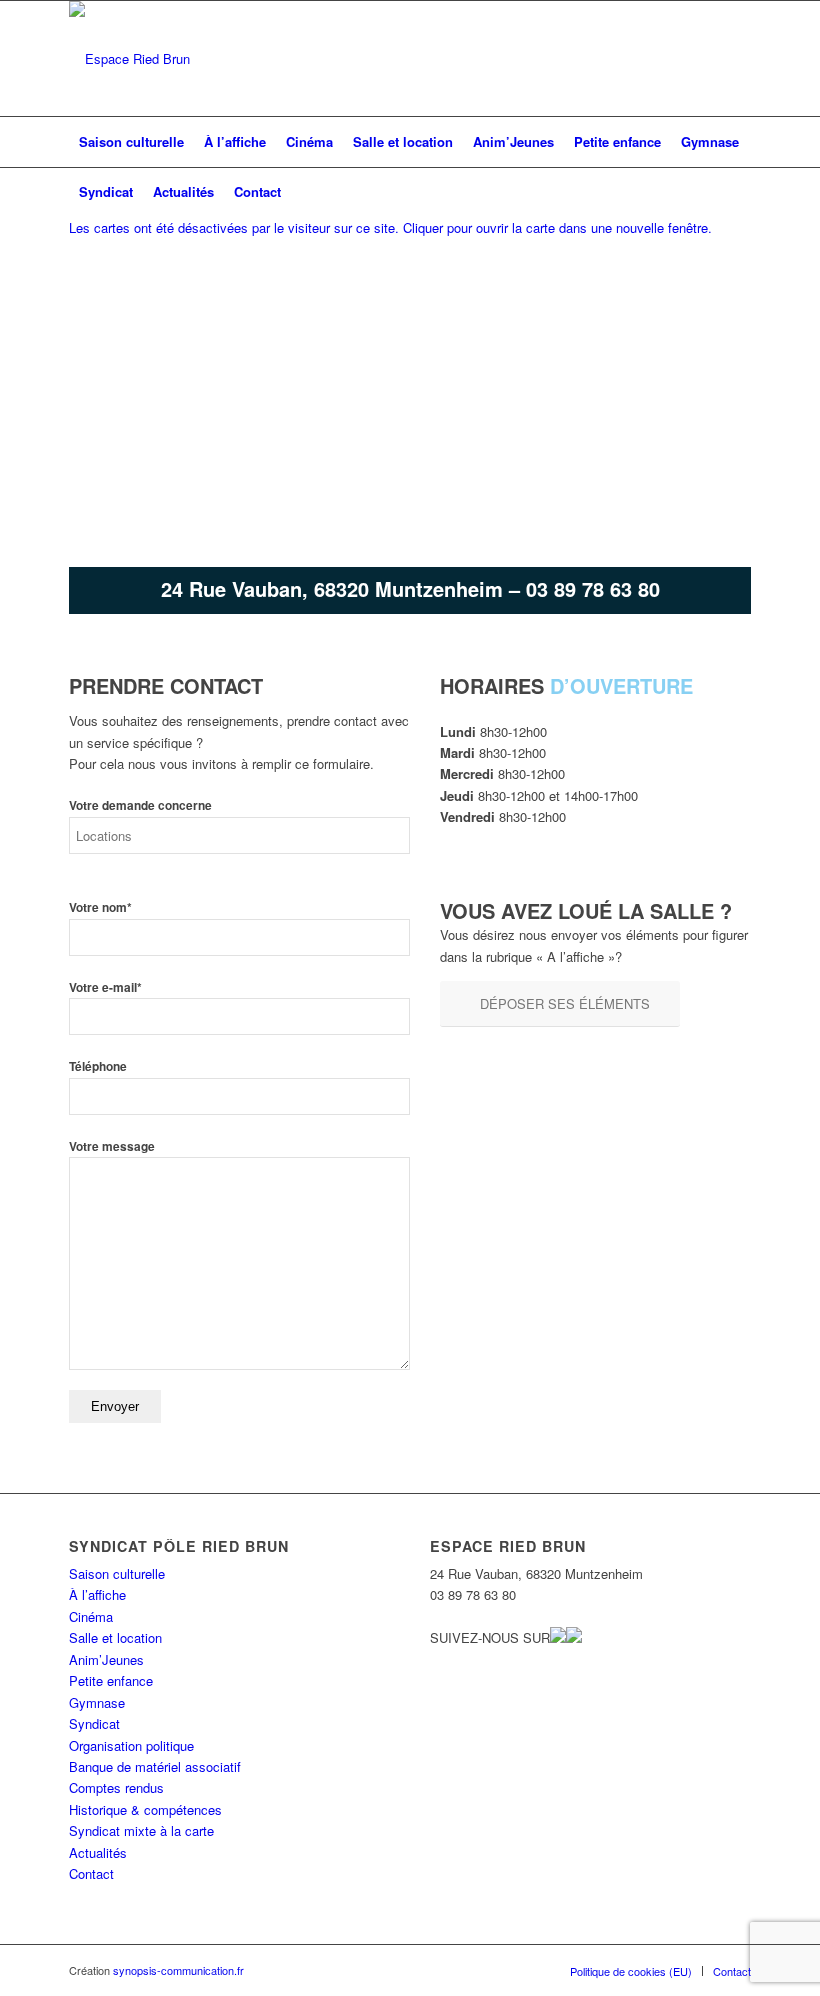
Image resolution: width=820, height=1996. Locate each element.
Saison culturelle (117, 1573)
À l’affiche (97, 1594)
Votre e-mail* (105, 987)
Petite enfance (111, 1680)
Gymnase (97, 1702)
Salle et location (115, 1637)
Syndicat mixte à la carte (141, 1830)
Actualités (98, 1852)
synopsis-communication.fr (178, 1970)
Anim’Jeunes (106, 1659)
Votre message (112, 1146)
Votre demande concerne (140, 805)
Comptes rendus (116, 1787)
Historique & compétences (145, 1809)
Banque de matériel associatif (155, 1766)
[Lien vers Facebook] (706, 59)
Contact (91, 1873)
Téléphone (98, 1066)
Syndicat (94, 1723)
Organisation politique (131, 1745)
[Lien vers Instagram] (736, 59)
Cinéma (91, 1616)
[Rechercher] (739, 192)
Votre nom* (100, 907)
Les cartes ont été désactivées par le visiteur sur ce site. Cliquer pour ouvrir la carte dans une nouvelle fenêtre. (390, 227)
